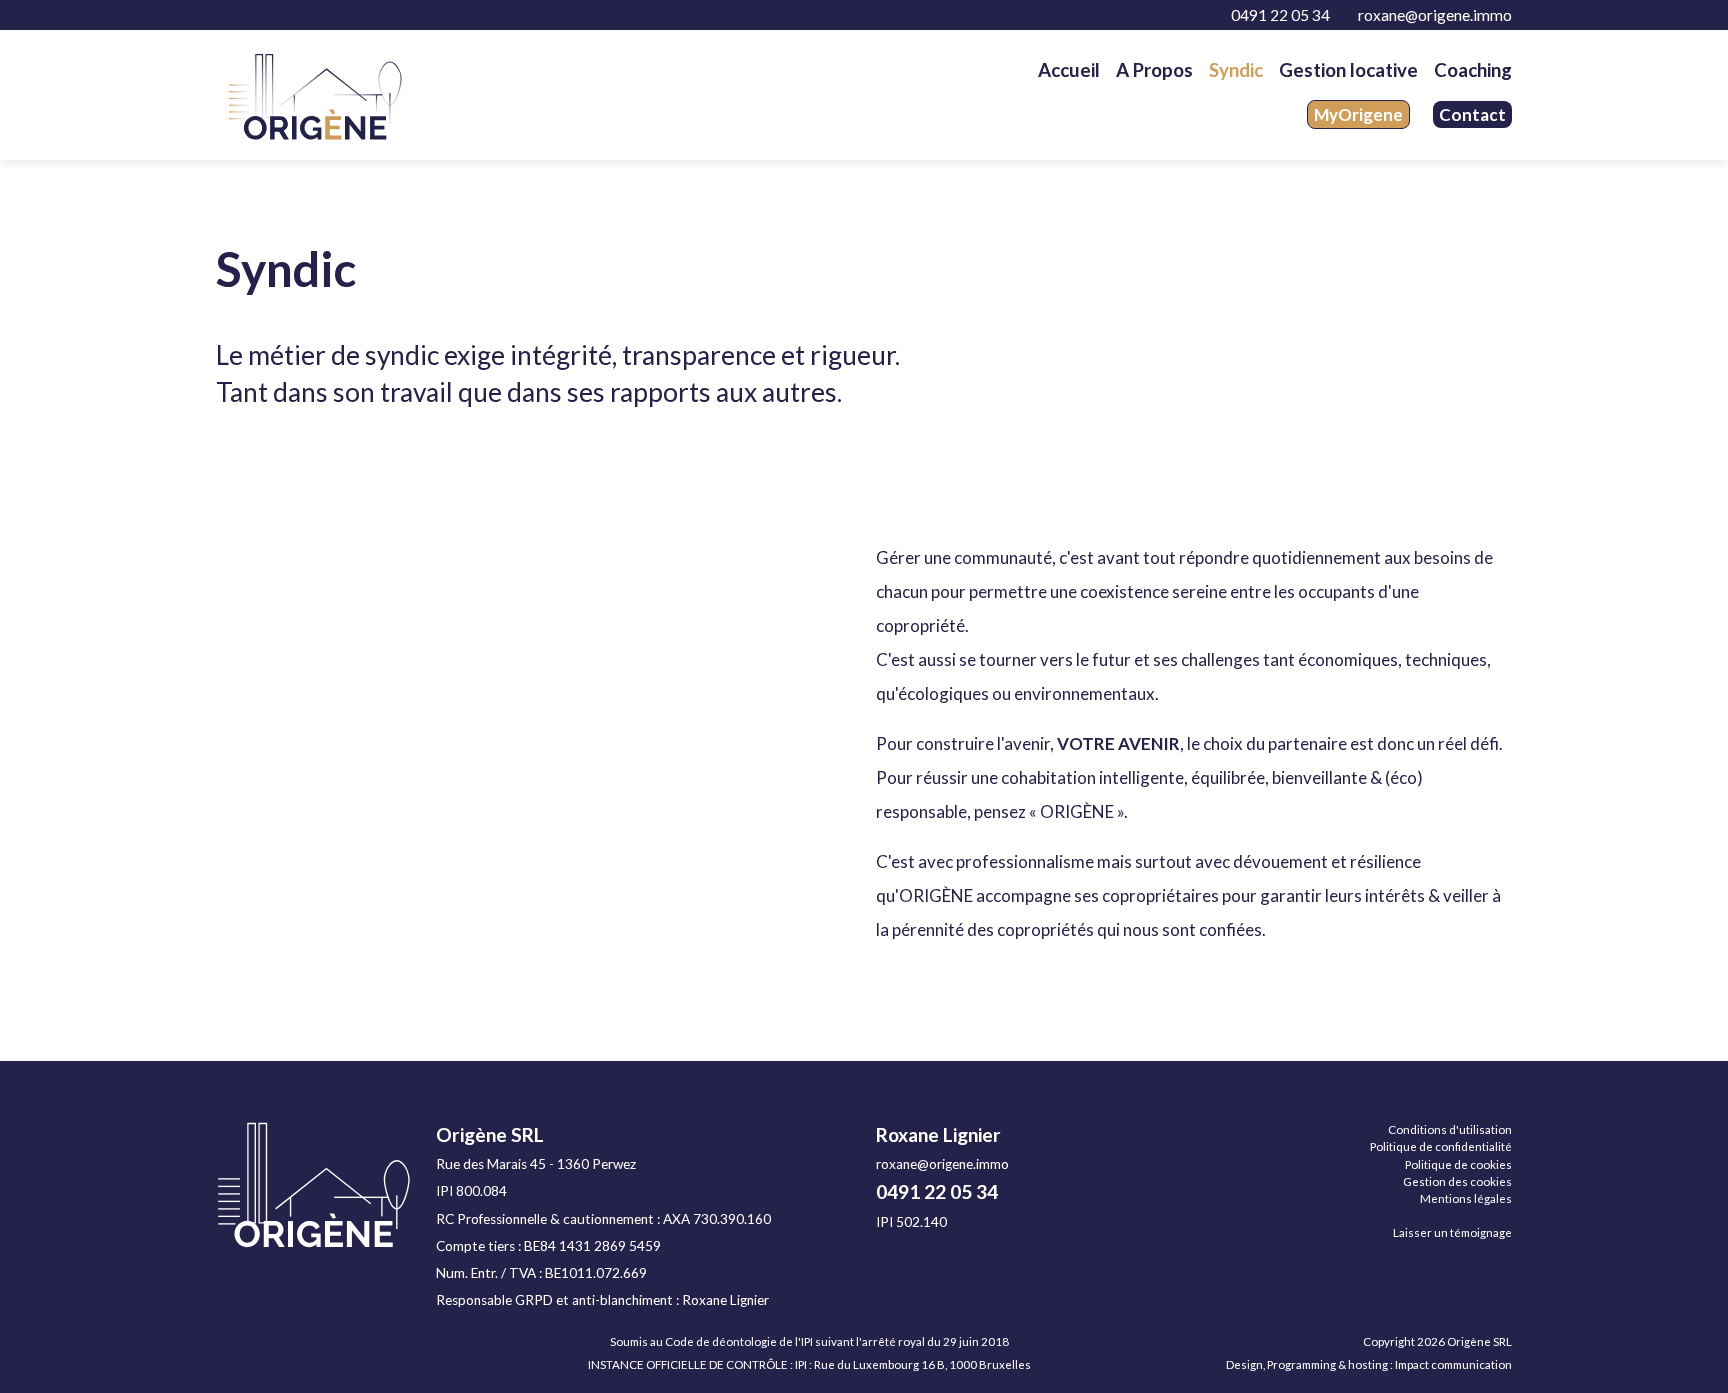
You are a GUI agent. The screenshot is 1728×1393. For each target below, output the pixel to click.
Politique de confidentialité (1441, 1146)
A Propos (1154, 70)
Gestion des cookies (1457, 1181)
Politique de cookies (1458, 1164)
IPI (801, 1364)
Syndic (1236, 70)
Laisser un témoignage (1452, 1232)
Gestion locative (1348, 70)
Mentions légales (1466, 1198)
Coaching (1473, 70)
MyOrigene (1358, 114)
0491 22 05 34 (1279, 15)
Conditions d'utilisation (1450, 1129)
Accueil (1069, 70)
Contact (1472, 114)
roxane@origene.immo (1433, 15)
